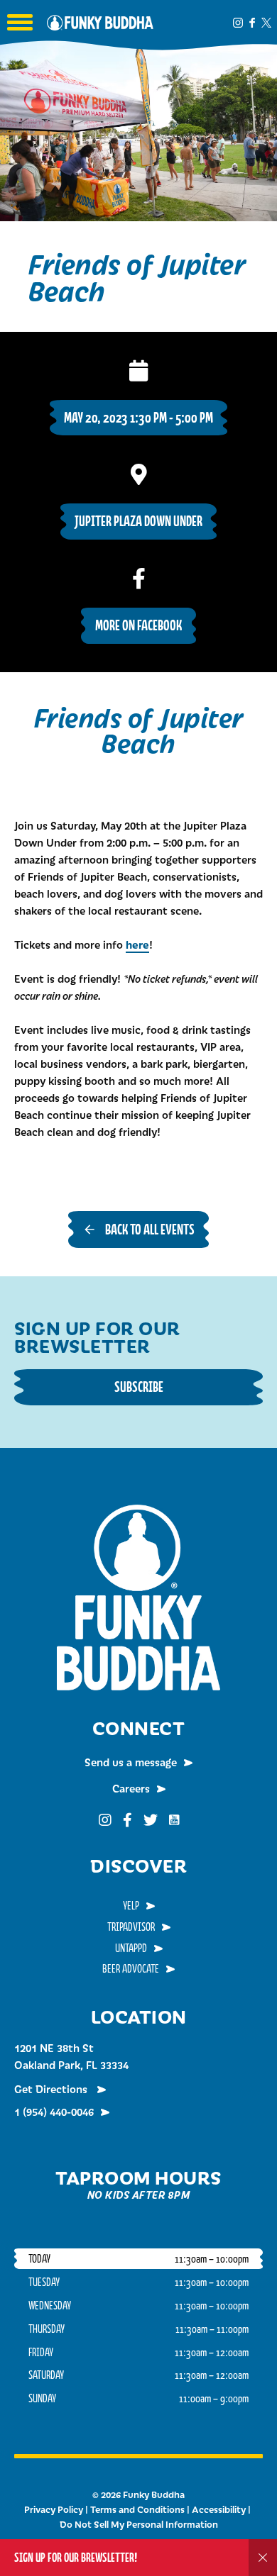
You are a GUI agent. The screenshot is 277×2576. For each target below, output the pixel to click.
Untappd (131, 1948)
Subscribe (139, 1387)
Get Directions (52, 2089)
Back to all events (150, 1229)
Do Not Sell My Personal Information (139, 2524)
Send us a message (131, 1762)
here (137, 944)
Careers (131, 1788)
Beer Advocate (131, 1968)
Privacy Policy (54, 2509)
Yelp (131, 1905)
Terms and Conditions (137, 2509)
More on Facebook (138, 625)
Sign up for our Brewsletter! (76, 2557)
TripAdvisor (131, 1927)
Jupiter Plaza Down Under (138, 521)
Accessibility (219, 2509)
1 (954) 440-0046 (54, 2112)
